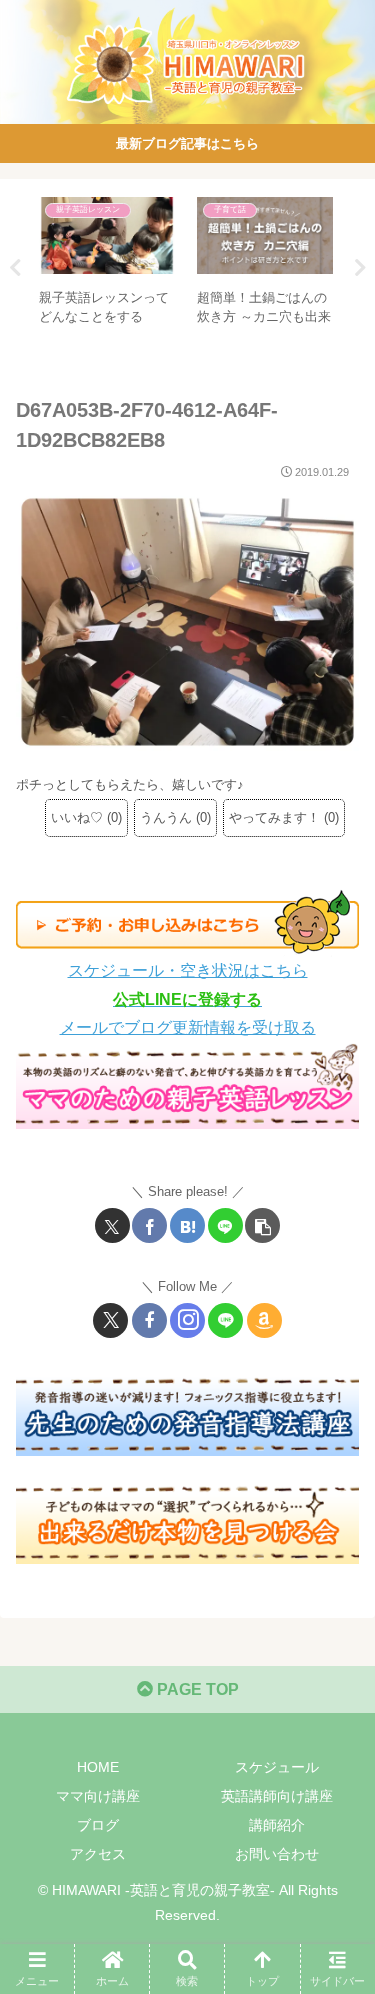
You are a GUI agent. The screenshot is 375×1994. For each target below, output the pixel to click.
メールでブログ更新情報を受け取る (188, 1027)
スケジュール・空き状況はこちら (188, 970)
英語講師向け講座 (277, 1796)
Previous (15, 268)
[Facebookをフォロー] (149, 1320)
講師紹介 (277, 1825)
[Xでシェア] (112, 1225)
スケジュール (277, 1767)
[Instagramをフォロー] (187, 1320)
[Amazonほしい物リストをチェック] (264, 1320)
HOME (98, 1767)
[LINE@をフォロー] (225, 1320)
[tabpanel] (107, 264)
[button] (262, 1225)
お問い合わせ (277, 1854)
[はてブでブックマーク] (187, 1225)
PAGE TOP (196, 1689)
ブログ (98, 1825)
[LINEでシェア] (225, 1225)
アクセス (98, 1854)
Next (360, 268)
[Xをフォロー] (110, 1320)
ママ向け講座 (98, 1796)
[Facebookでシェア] (149, 1225)
